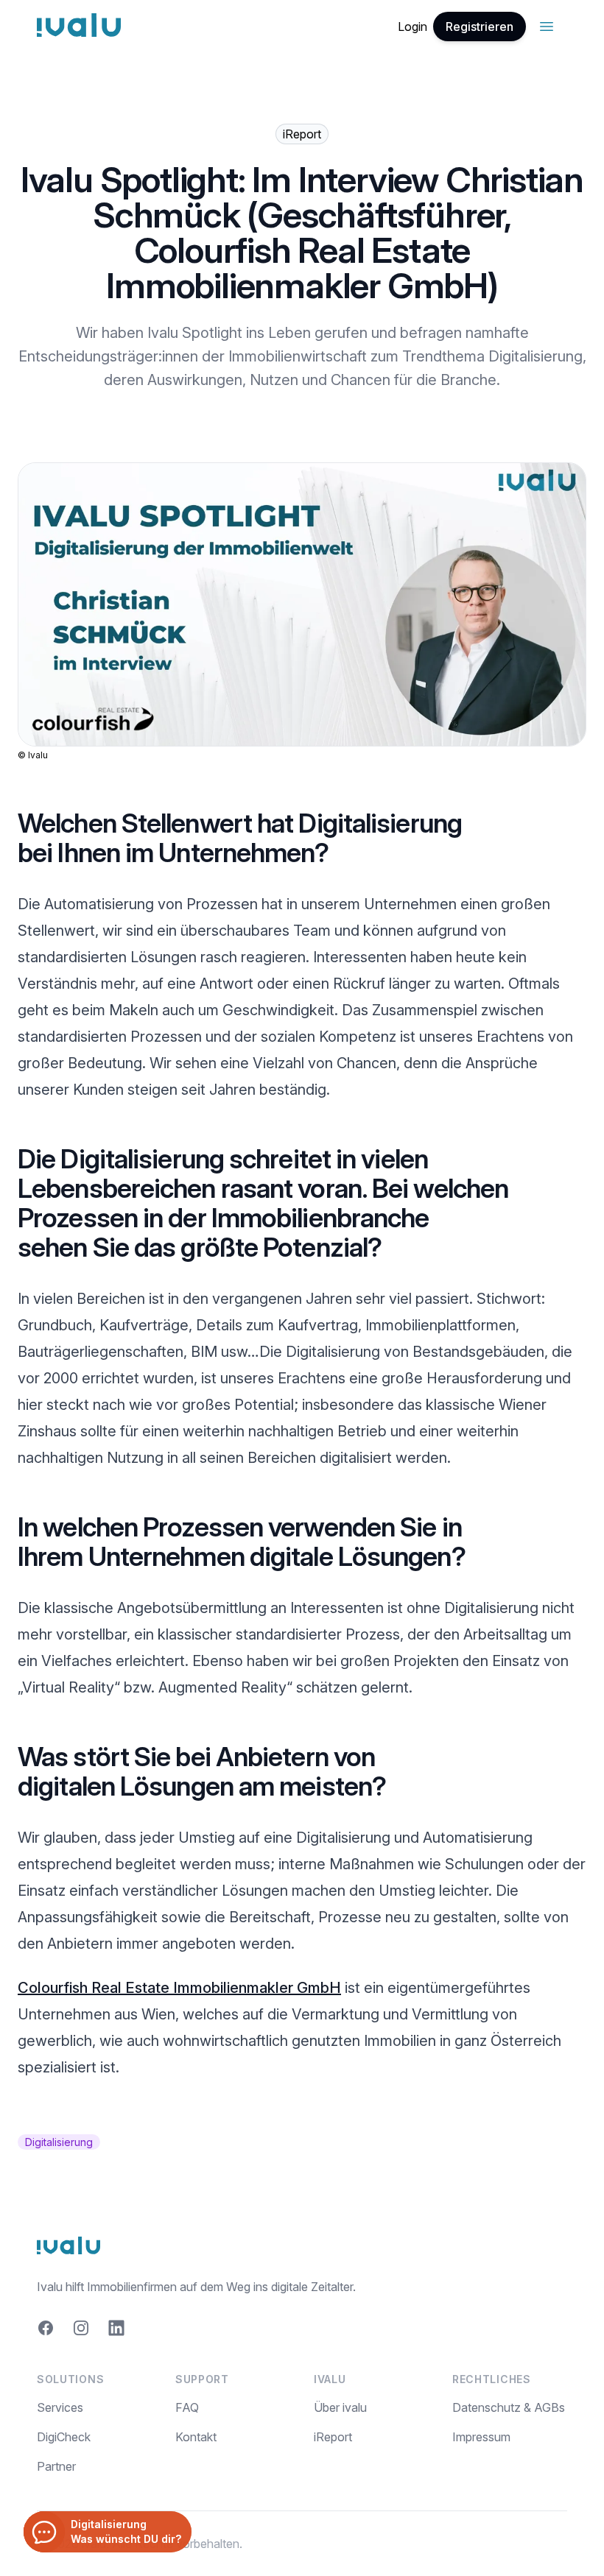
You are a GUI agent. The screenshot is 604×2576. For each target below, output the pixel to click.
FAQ (187, 2407)
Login (412, 27)
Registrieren (480, 27)
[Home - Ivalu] (79, 27)
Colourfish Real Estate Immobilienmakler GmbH (179, 1988)
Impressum (481, 2437)
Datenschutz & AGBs (509, 2407)
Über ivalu (340, 2407)
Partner (56, 2466)
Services (60, 2407)
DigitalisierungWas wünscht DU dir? (126, 2531)
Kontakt (196, 2437)
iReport (333, 2437)
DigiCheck (64, 2437)
